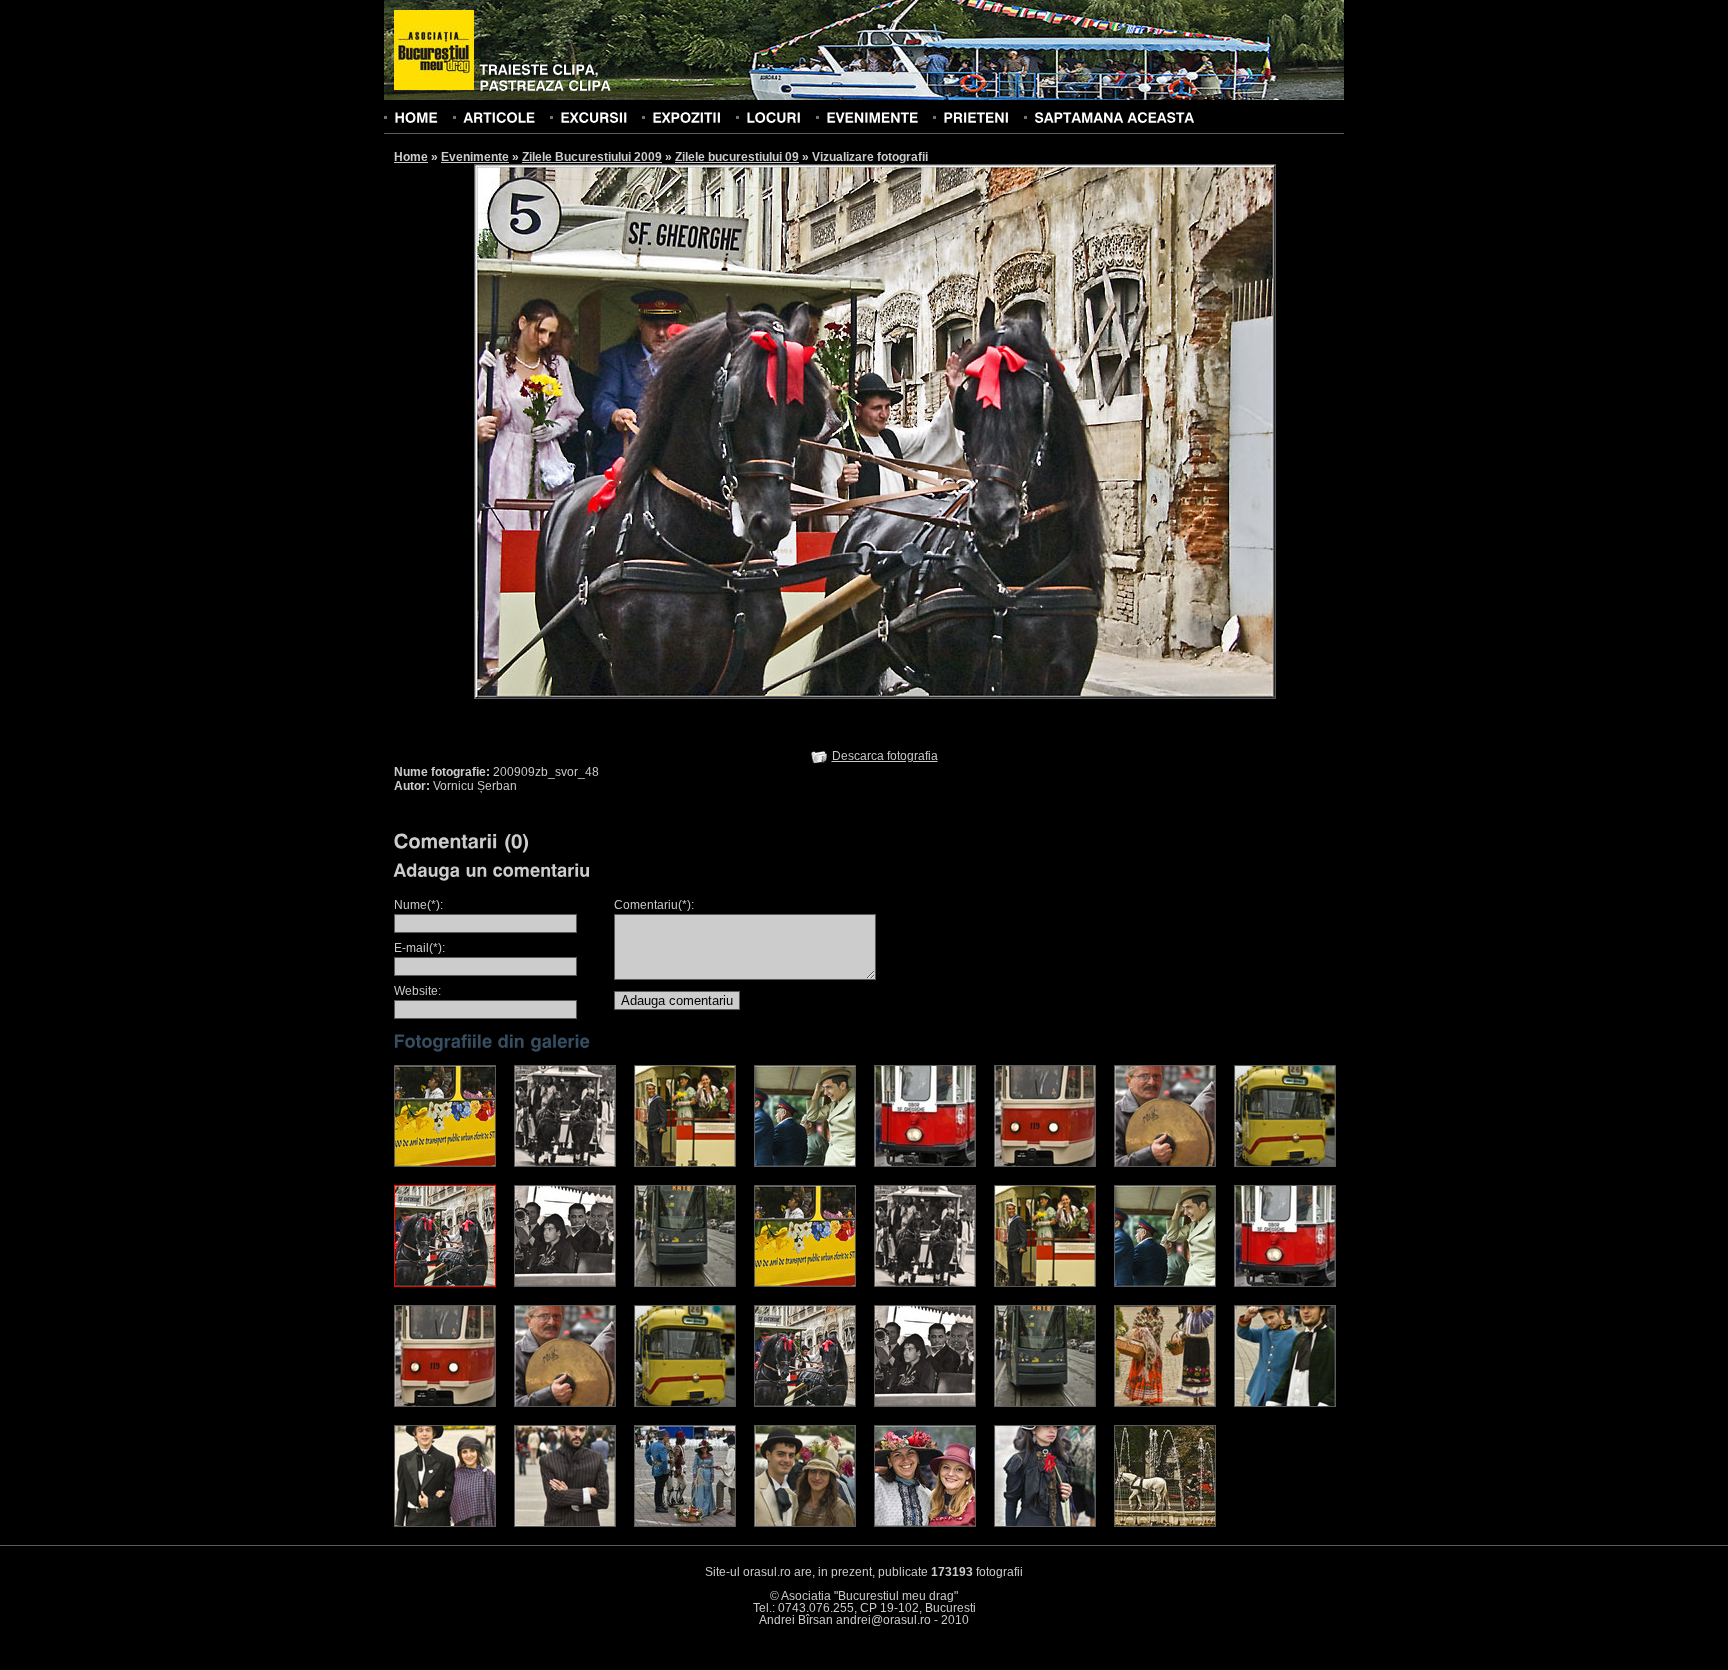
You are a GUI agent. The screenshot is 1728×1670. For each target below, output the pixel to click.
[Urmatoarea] (1076, 430)
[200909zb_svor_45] (1045, 1163)
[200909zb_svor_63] (925, 1283)
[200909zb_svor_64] (1045, 1283)
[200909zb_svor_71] (925, 1403)
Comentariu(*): (654, 905)
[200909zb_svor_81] (1165, 1523)
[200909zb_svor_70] (805, 1403)
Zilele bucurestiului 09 (737, 157)
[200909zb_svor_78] (805, 1523)
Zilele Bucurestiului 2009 (592, 157)
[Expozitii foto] (686, 117)
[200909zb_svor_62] (805, 1283)
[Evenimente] (872, 117)
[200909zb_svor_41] (565, 1163)
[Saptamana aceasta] (1114, 117)
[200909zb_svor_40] (445, 1163)
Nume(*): (418, 905)
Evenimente (475, 157)
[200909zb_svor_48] (445, 1283)
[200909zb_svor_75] (445, 1523)
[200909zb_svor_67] (445, 1403)
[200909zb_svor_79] (925, 1523)
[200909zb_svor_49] (565, 1283)
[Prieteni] (976, 117)
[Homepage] (434, 51)
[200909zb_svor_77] (685, 1523)
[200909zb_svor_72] (1045, 1403)
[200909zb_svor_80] (1045, 1523)
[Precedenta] (674, 430)
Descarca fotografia (885, 756)
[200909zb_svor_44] (925, 1163)
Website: (417, 991)
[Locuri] (773, 117)
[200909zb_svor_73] (1165, 1403)
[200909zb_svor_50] (685, 1283)
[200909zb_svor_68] (565, 1403)
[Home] (416, 117)
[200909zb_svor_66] (1285, 1283)
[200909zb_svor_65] (1165, 1283)
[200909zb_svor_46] (1165, 1163)
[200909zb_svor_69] (685, 1403)
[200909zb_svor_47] (1285, 1163)
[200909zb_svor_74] (1285, 1403)
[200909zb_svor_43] (805, 1163)
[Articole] (499, 117)
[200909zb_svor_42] (685, 1163)
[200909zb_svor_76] (565, 1523)
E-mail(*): (419, 948)
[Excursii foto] (593, 117)
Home (411, 157)
